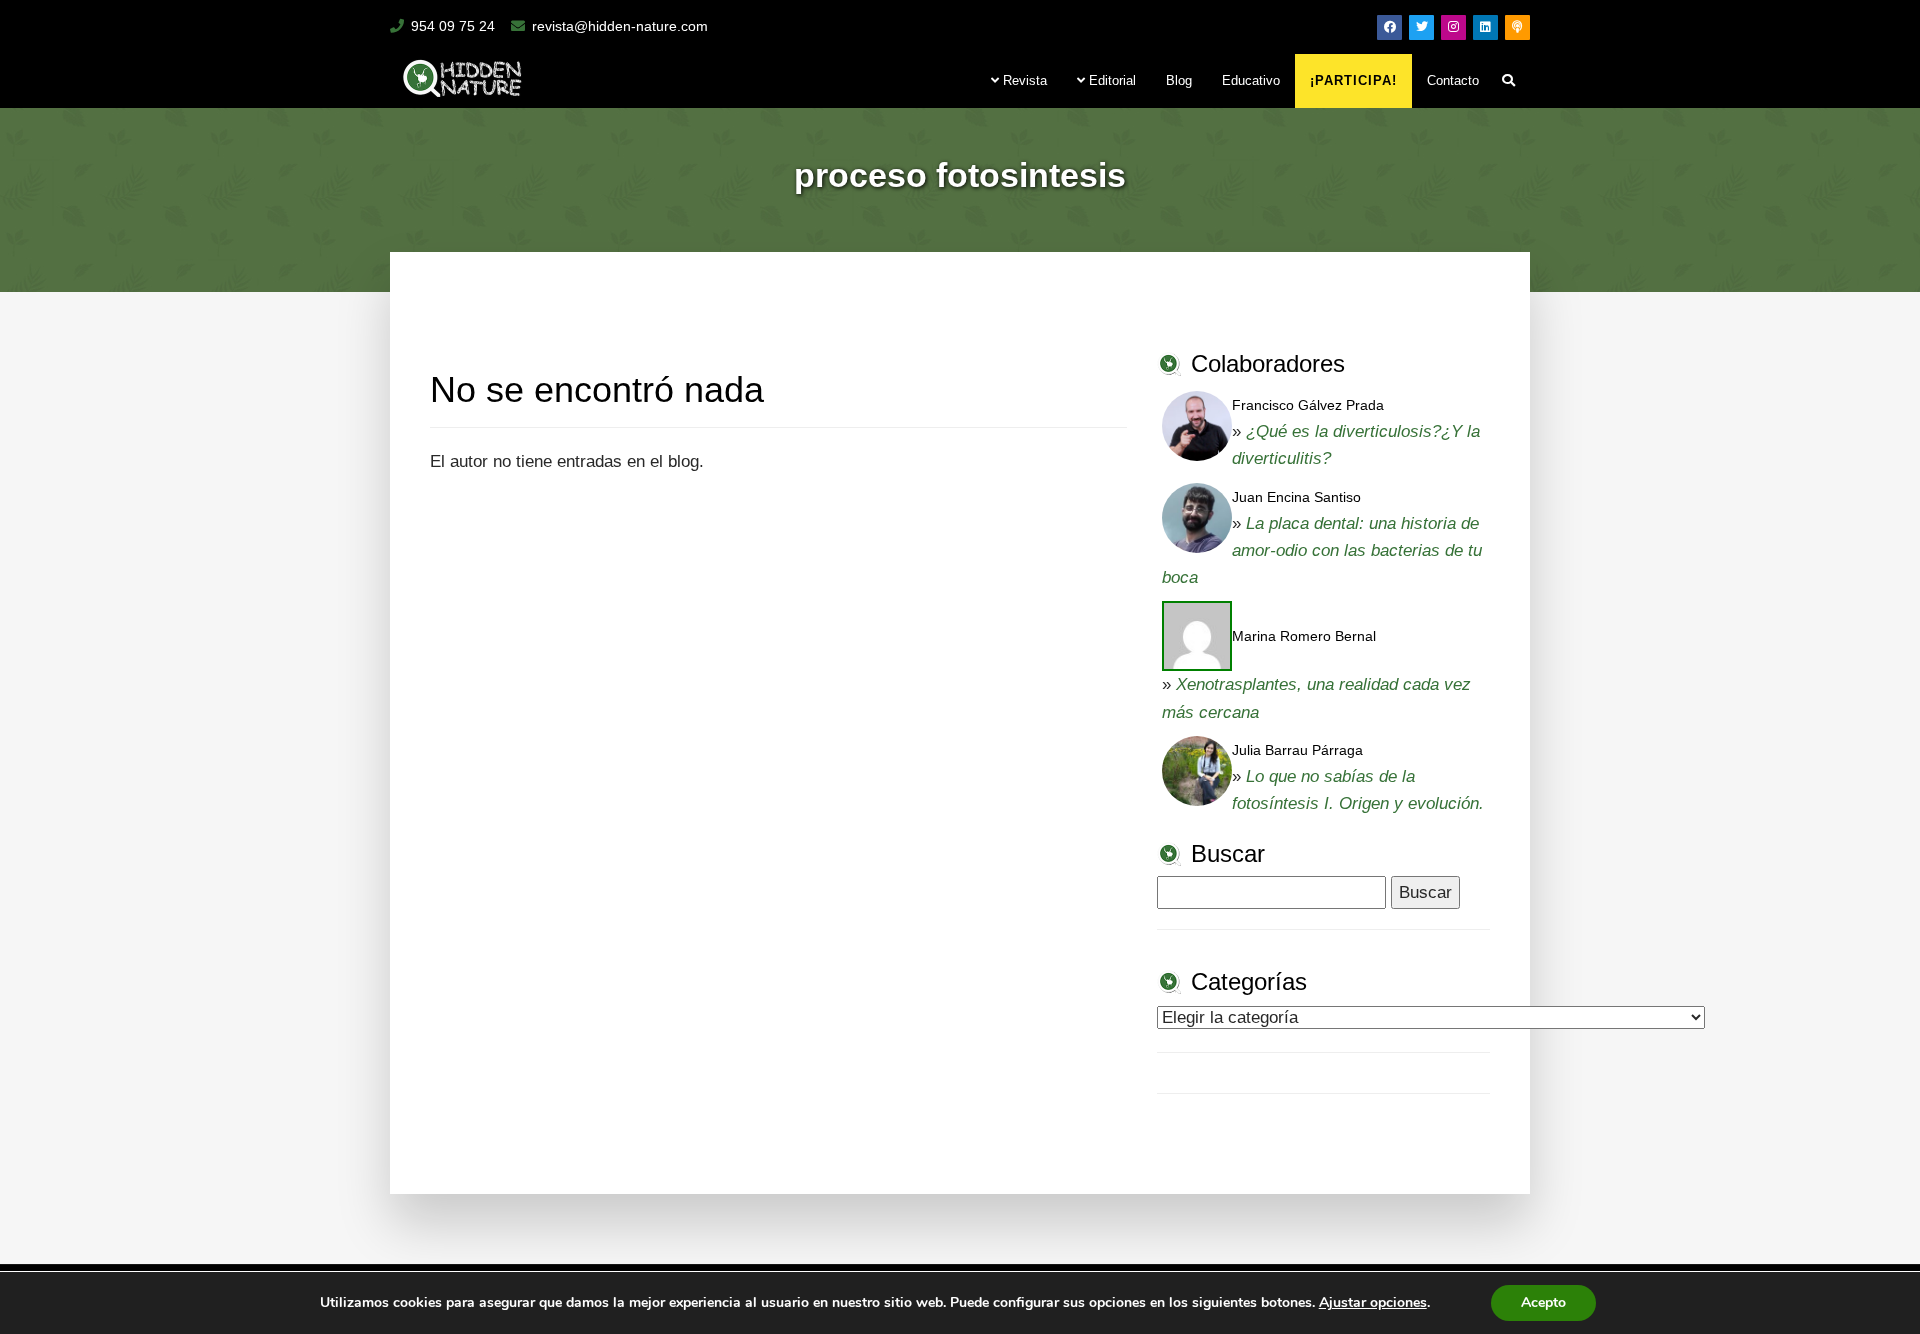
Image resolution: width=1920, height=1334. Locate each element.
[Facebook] (1389, 27)
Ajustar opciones (1373, 1303)
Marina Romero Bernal (1304, 636)
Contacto (1453, 80)
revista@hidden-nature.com (620, 26)
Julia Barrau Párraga (1297, 750)
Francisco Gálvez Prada (1308, 405)
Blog (1179, 80)
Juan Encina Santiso (1296, 497)
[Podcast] (1517, 27)
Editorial (1110, 80)
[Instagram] (1453, 27)
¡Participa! (1353, 80)
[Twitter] (1421, 27)
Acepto (1543, 1302)
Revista (1023, 80)
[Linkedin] (1485, 27)
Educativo (1251, 80)
